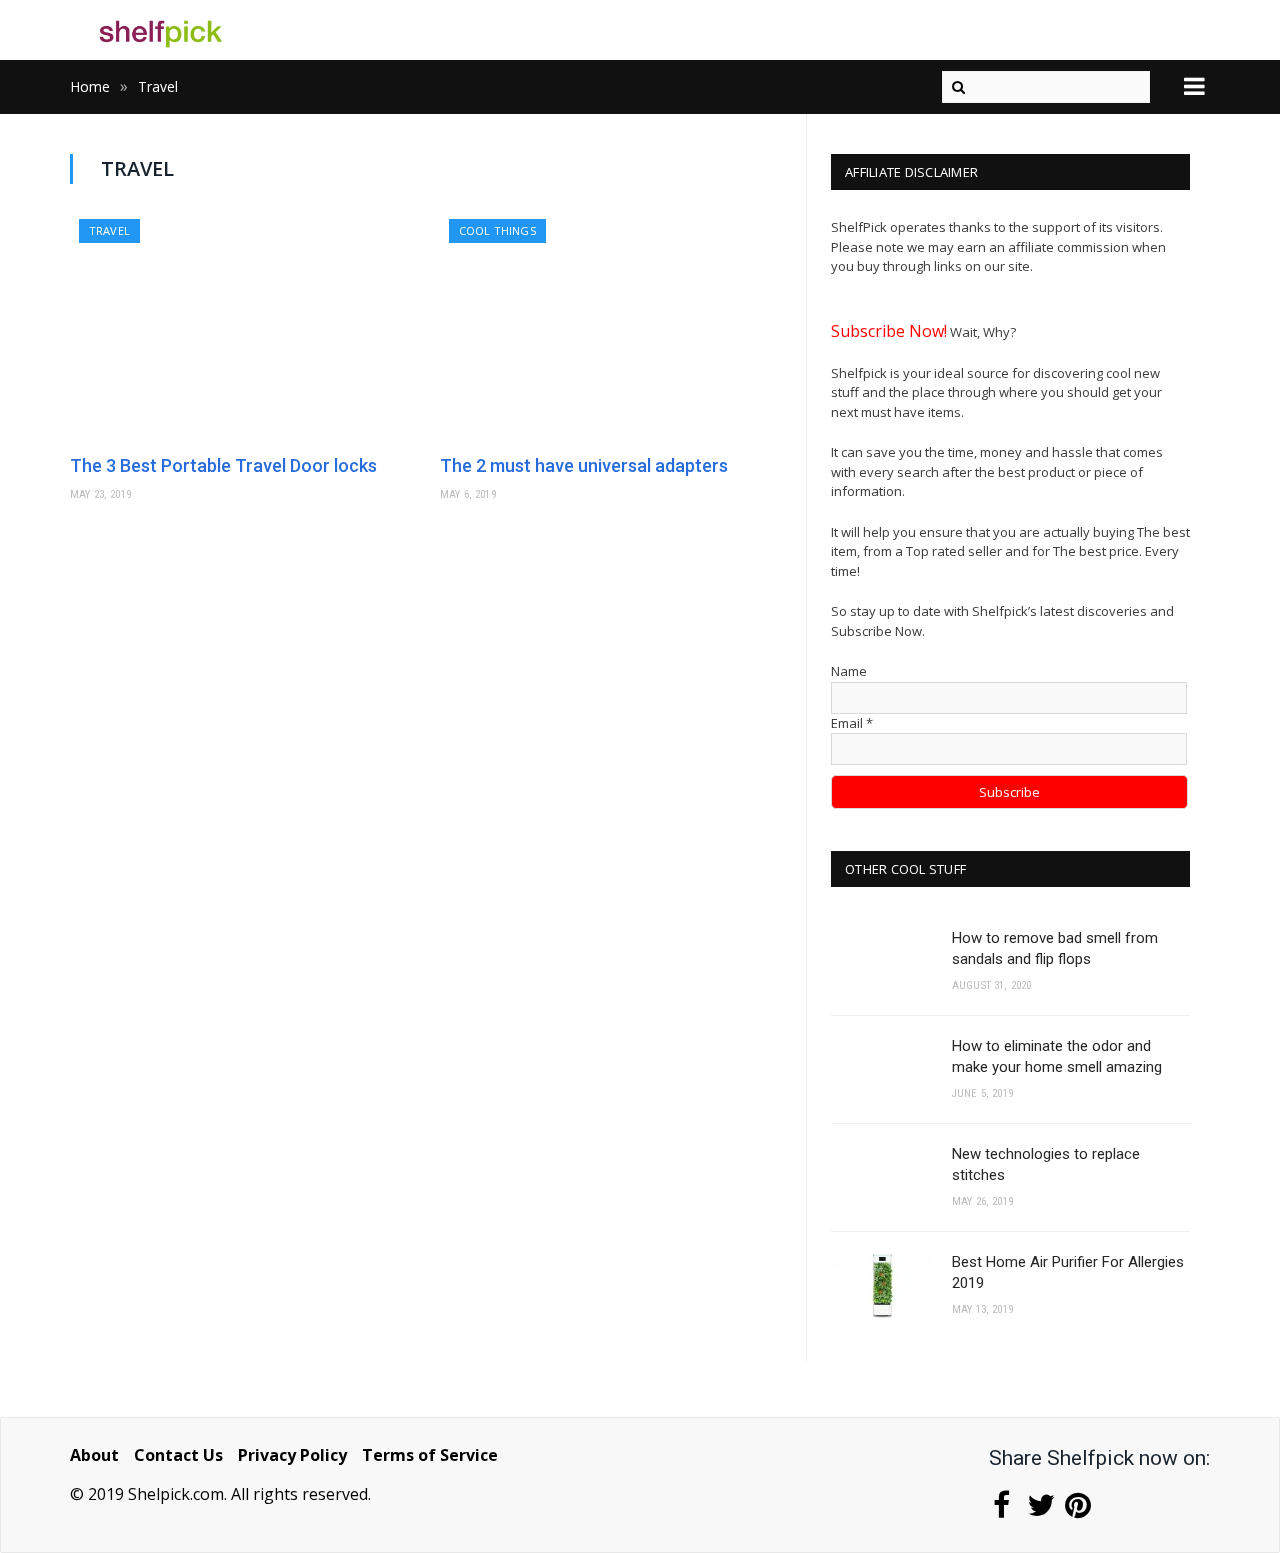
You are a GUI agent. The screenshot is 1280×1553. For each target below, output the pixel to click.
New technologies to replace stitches (1046, 1164)
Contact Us (178, 1455)
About (94, 1455)
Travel (109, 230)
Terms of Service (430, 1455)
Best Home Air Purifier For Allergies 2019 (1068, 1272)
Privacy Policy (292, 1455)
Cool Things (497, 230)
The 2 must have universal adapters (584, 465)
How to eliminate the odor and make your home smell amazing (1057, 1056)
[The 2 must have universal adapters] (615, 329)
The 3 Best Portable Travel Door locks (223, 465)
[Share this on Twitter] (1039, 1510)
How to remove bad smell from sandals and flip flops (1055, 948)
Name (849, 671)
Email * (852, 723)
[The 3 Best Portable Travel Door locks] (245, 329)
